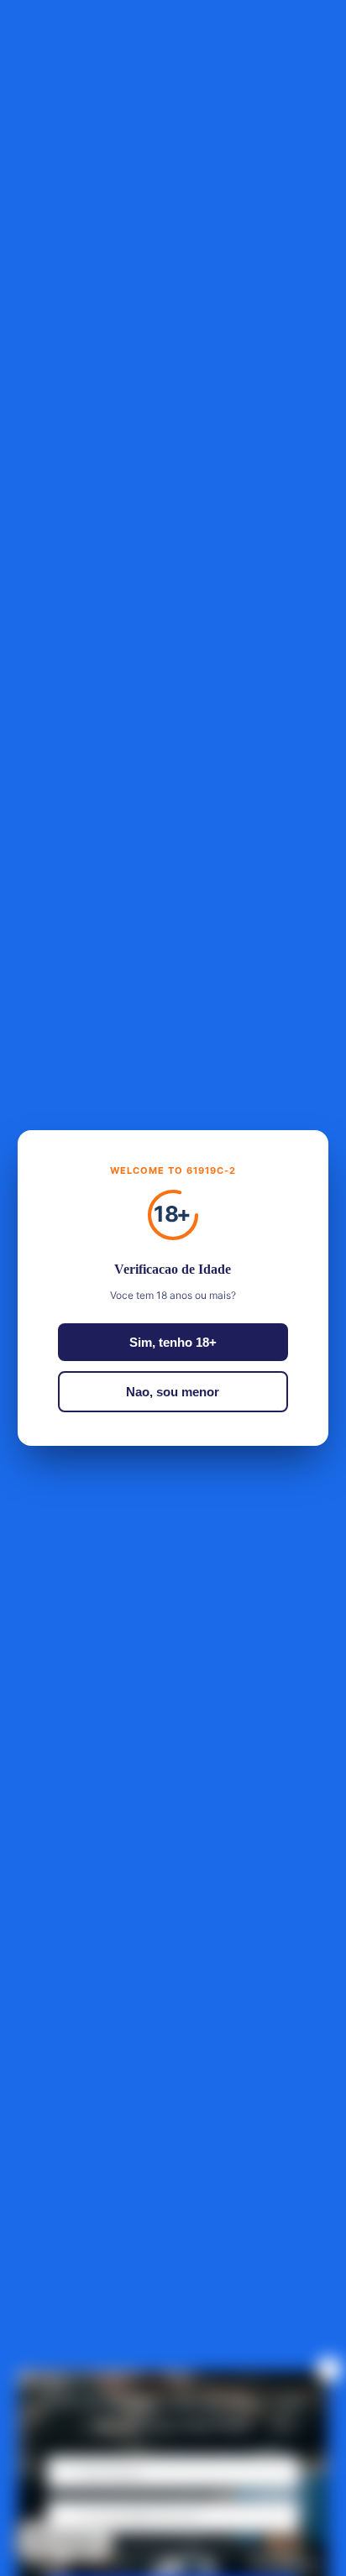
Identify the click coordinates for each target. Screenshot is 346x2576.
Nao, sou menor (173, 1392)
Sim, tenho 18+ (173, 1342)
